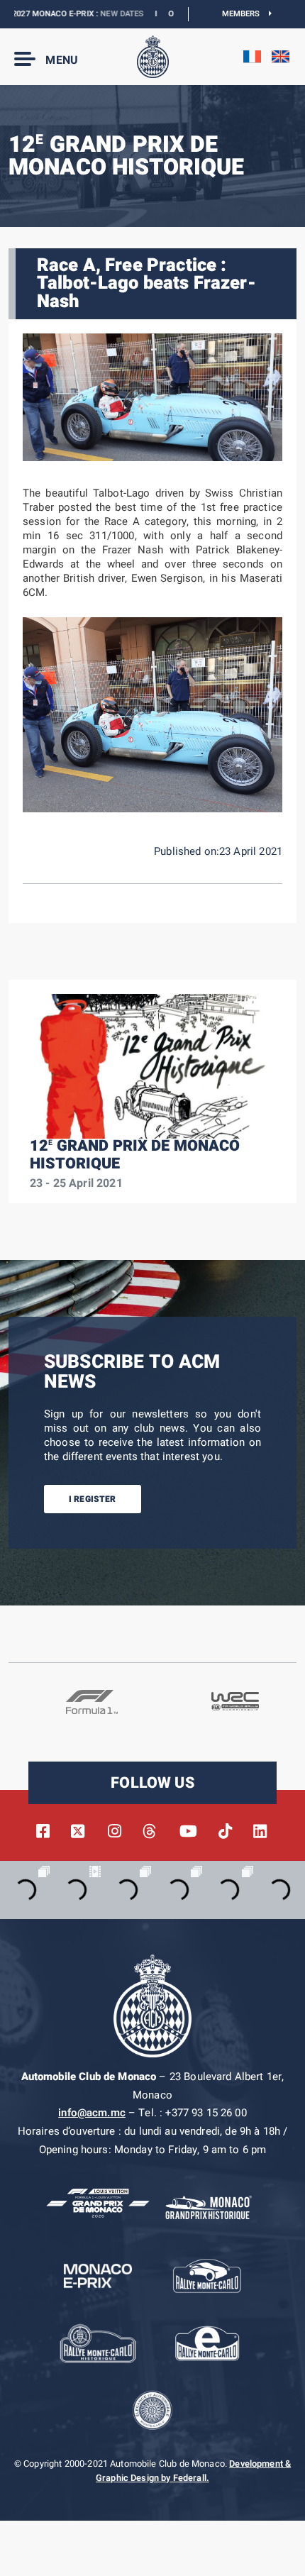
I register (93, 1499)
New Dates (94, 14)
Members (246, 14)
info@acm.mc (92, 2113)
